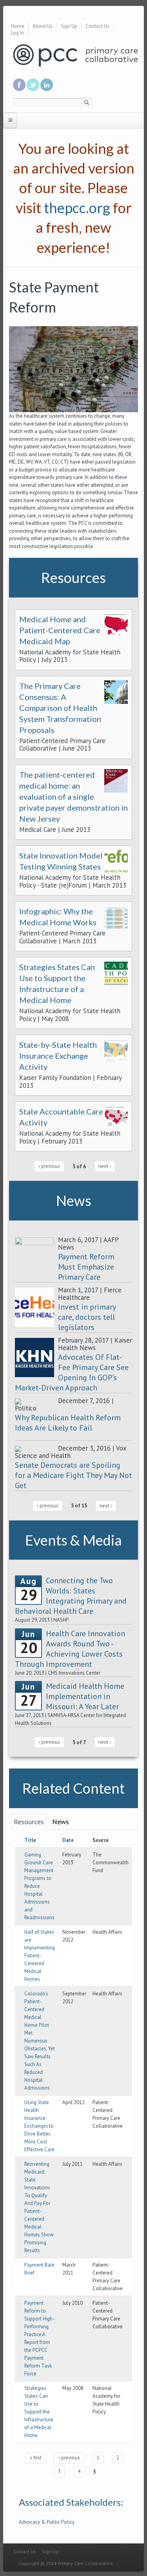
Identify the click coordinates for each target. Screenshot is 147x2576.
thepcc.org (77, 208)
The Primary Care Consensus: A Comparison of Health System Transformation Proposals (60, 708)
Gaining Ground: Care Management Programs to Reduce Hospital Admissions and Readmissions (39, 1886)
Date (68, 1840)
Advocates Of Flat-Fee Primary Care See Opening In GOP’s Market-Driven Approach (72, 1372)
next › (105, 1166)
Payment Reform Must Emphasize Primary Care (86, 1267)
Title (30, 1840)
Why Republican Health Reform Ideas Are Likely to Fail (68, 1423)
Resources (29, 1822)
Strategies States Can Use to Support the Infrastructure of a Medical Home (39, 2412)
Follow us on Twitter (33, 85)
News (61, 1822)
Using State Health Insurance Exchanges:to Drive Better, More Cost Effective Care (39, 2126)
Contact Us (97, 26)
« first (36, 2458)
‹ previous (49, 1166)
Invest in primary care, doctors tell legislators (87, 1317)
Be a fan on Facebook (19, 85)
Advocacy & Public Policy (47, 2522)
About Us (43, 26)
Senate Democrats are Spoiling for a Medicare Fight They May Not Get (73, 1475)
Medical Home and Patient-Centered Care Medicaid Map (60, 630)
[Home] (75, 55)
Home (18, 26)
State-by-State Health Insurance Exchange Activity (58, 1056)
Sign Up (69, 26)
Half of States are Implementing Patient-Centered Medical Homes (40, 1956)
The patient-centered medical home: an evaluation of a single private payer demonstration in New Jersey (73, 797)
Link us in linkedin (47, 85)
